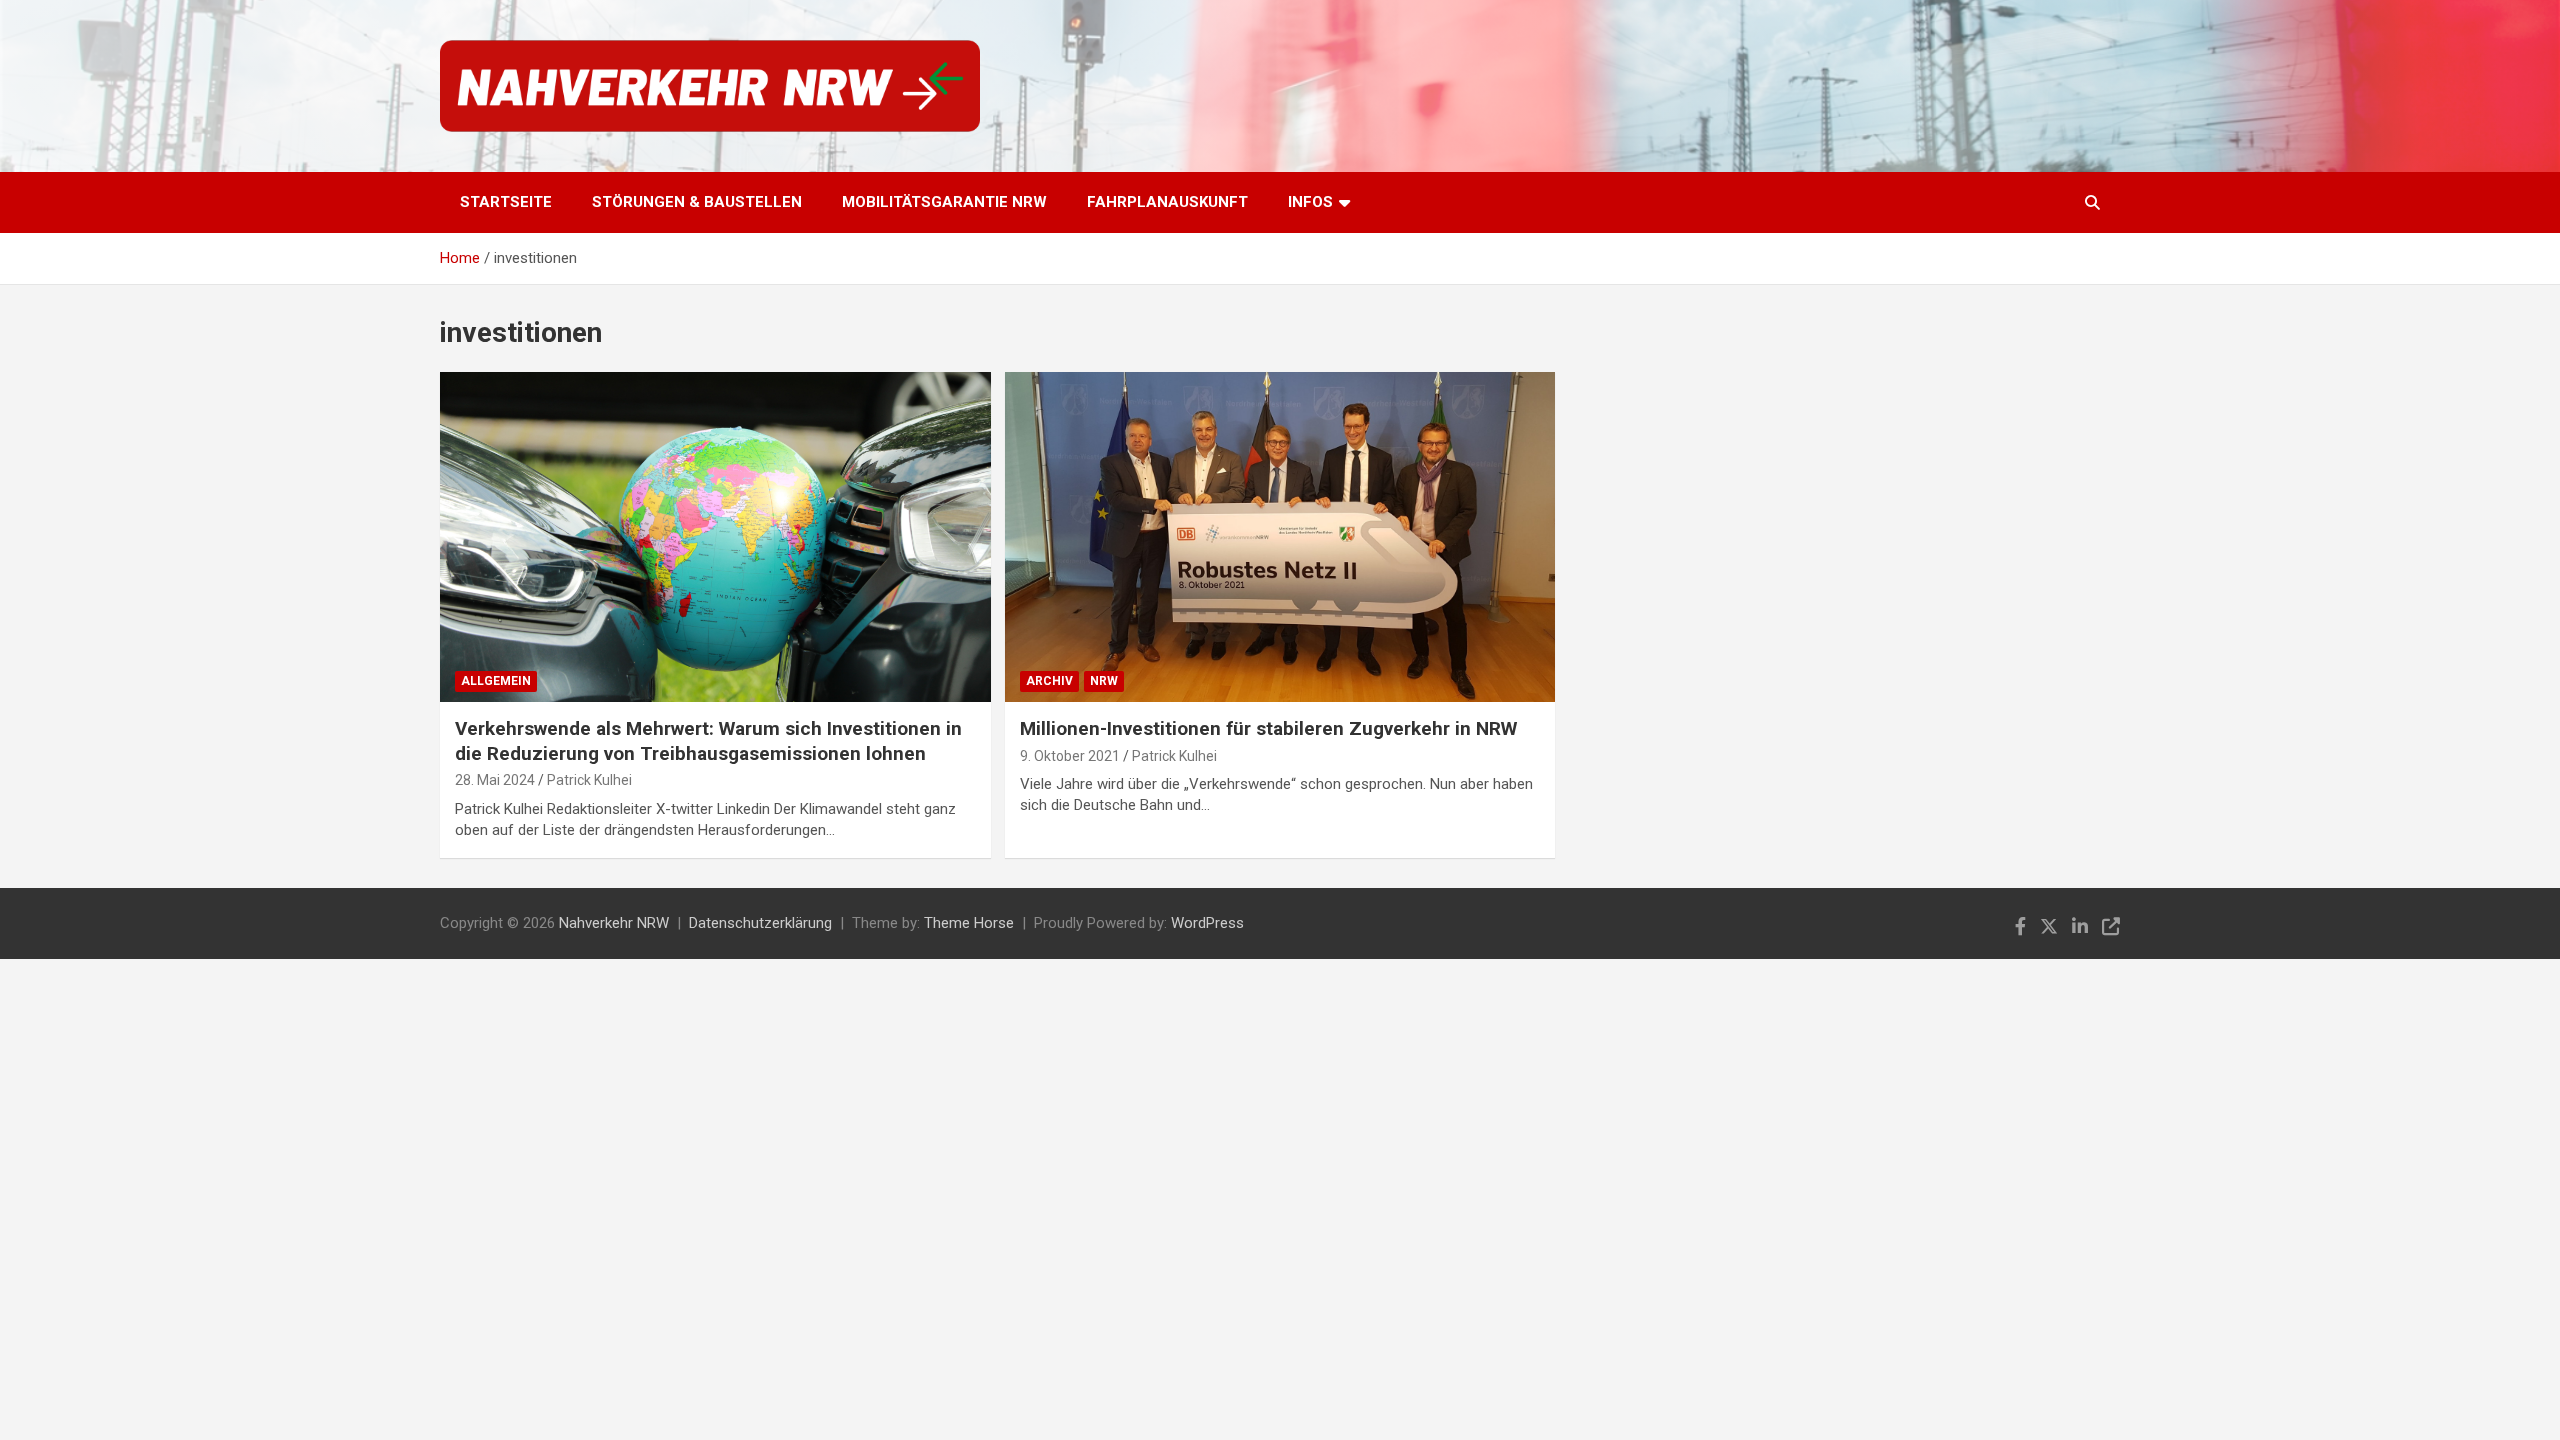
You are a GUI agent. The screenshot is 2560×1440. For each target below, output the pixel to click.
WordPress (1207, 923)
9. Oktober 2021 (1070, 756)
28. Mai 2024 (495, 780)
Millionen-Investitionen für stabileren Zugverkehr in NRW (1268, 728)
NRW (1104, 681)
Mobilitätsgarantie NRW (944, 202)
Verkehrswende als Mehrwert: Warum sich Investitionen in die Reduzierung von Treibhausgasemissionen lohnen (708, 741)
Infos (1310, 202)
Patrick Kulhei (589, 780)
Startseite (506, 202)
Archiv (1049, 681)
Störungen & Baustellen (697, 202)
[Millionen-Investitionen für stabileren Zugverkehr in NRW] (1280, 537)
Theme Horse (969, 923)
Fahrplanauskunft (1167, 202)
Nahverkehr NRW (614, 923)
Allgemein (496, 681)
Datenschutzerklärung (760, 923)
